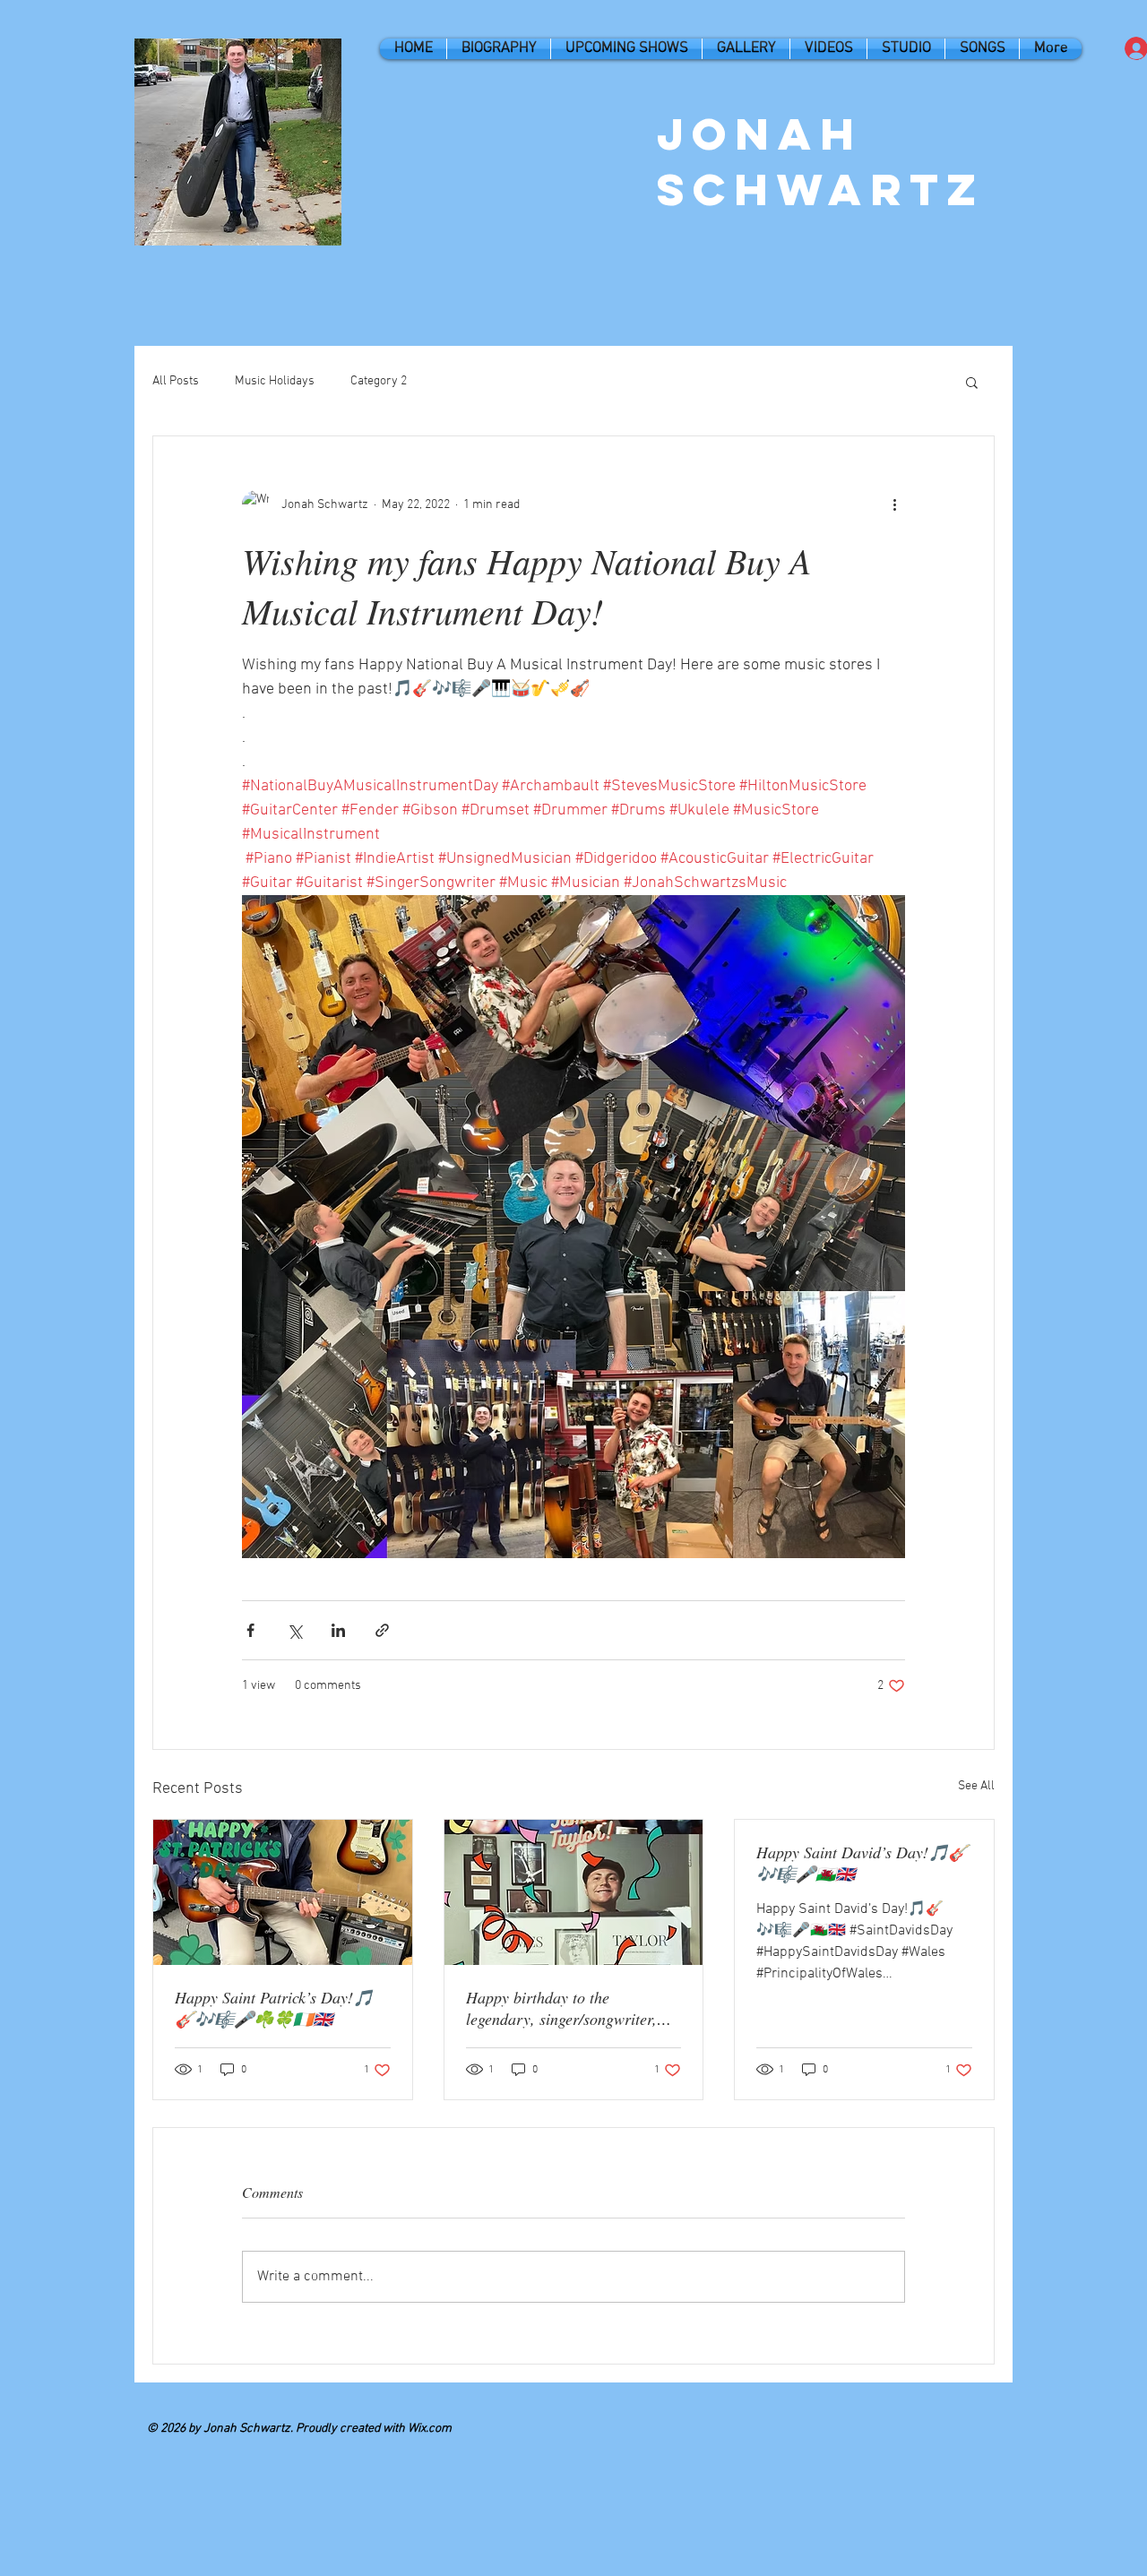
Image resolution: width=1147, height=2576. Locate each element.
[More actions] (894, 504)
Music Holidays (275, 381)
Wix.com (430, 2429)
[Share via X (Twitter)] (294, 1630)
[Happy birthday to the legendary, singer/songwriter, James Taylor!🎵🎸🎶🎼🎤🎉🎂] (574, 1892)
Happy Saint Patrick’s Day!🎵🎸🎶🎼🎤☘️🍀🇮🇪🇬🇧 (274, 2008)
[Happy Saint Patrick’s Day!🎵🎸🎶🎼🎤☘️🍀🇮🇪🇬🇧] (283, 1892)
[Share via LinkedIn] (338, 1630)
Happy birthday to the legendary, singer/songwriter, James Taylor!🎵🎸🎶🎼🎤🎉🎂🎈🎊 (571, 2008)
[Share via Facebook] (250, 1630)
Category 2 (379, 381)
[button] (972, 382)
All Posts (176, 381)
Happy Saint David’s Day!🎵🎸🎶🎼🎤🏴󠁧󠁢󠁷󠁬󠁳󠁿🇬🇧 (862, 1863)
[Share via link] (382, 1630)
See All (976, 1786)
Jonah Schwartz (821, 161)
